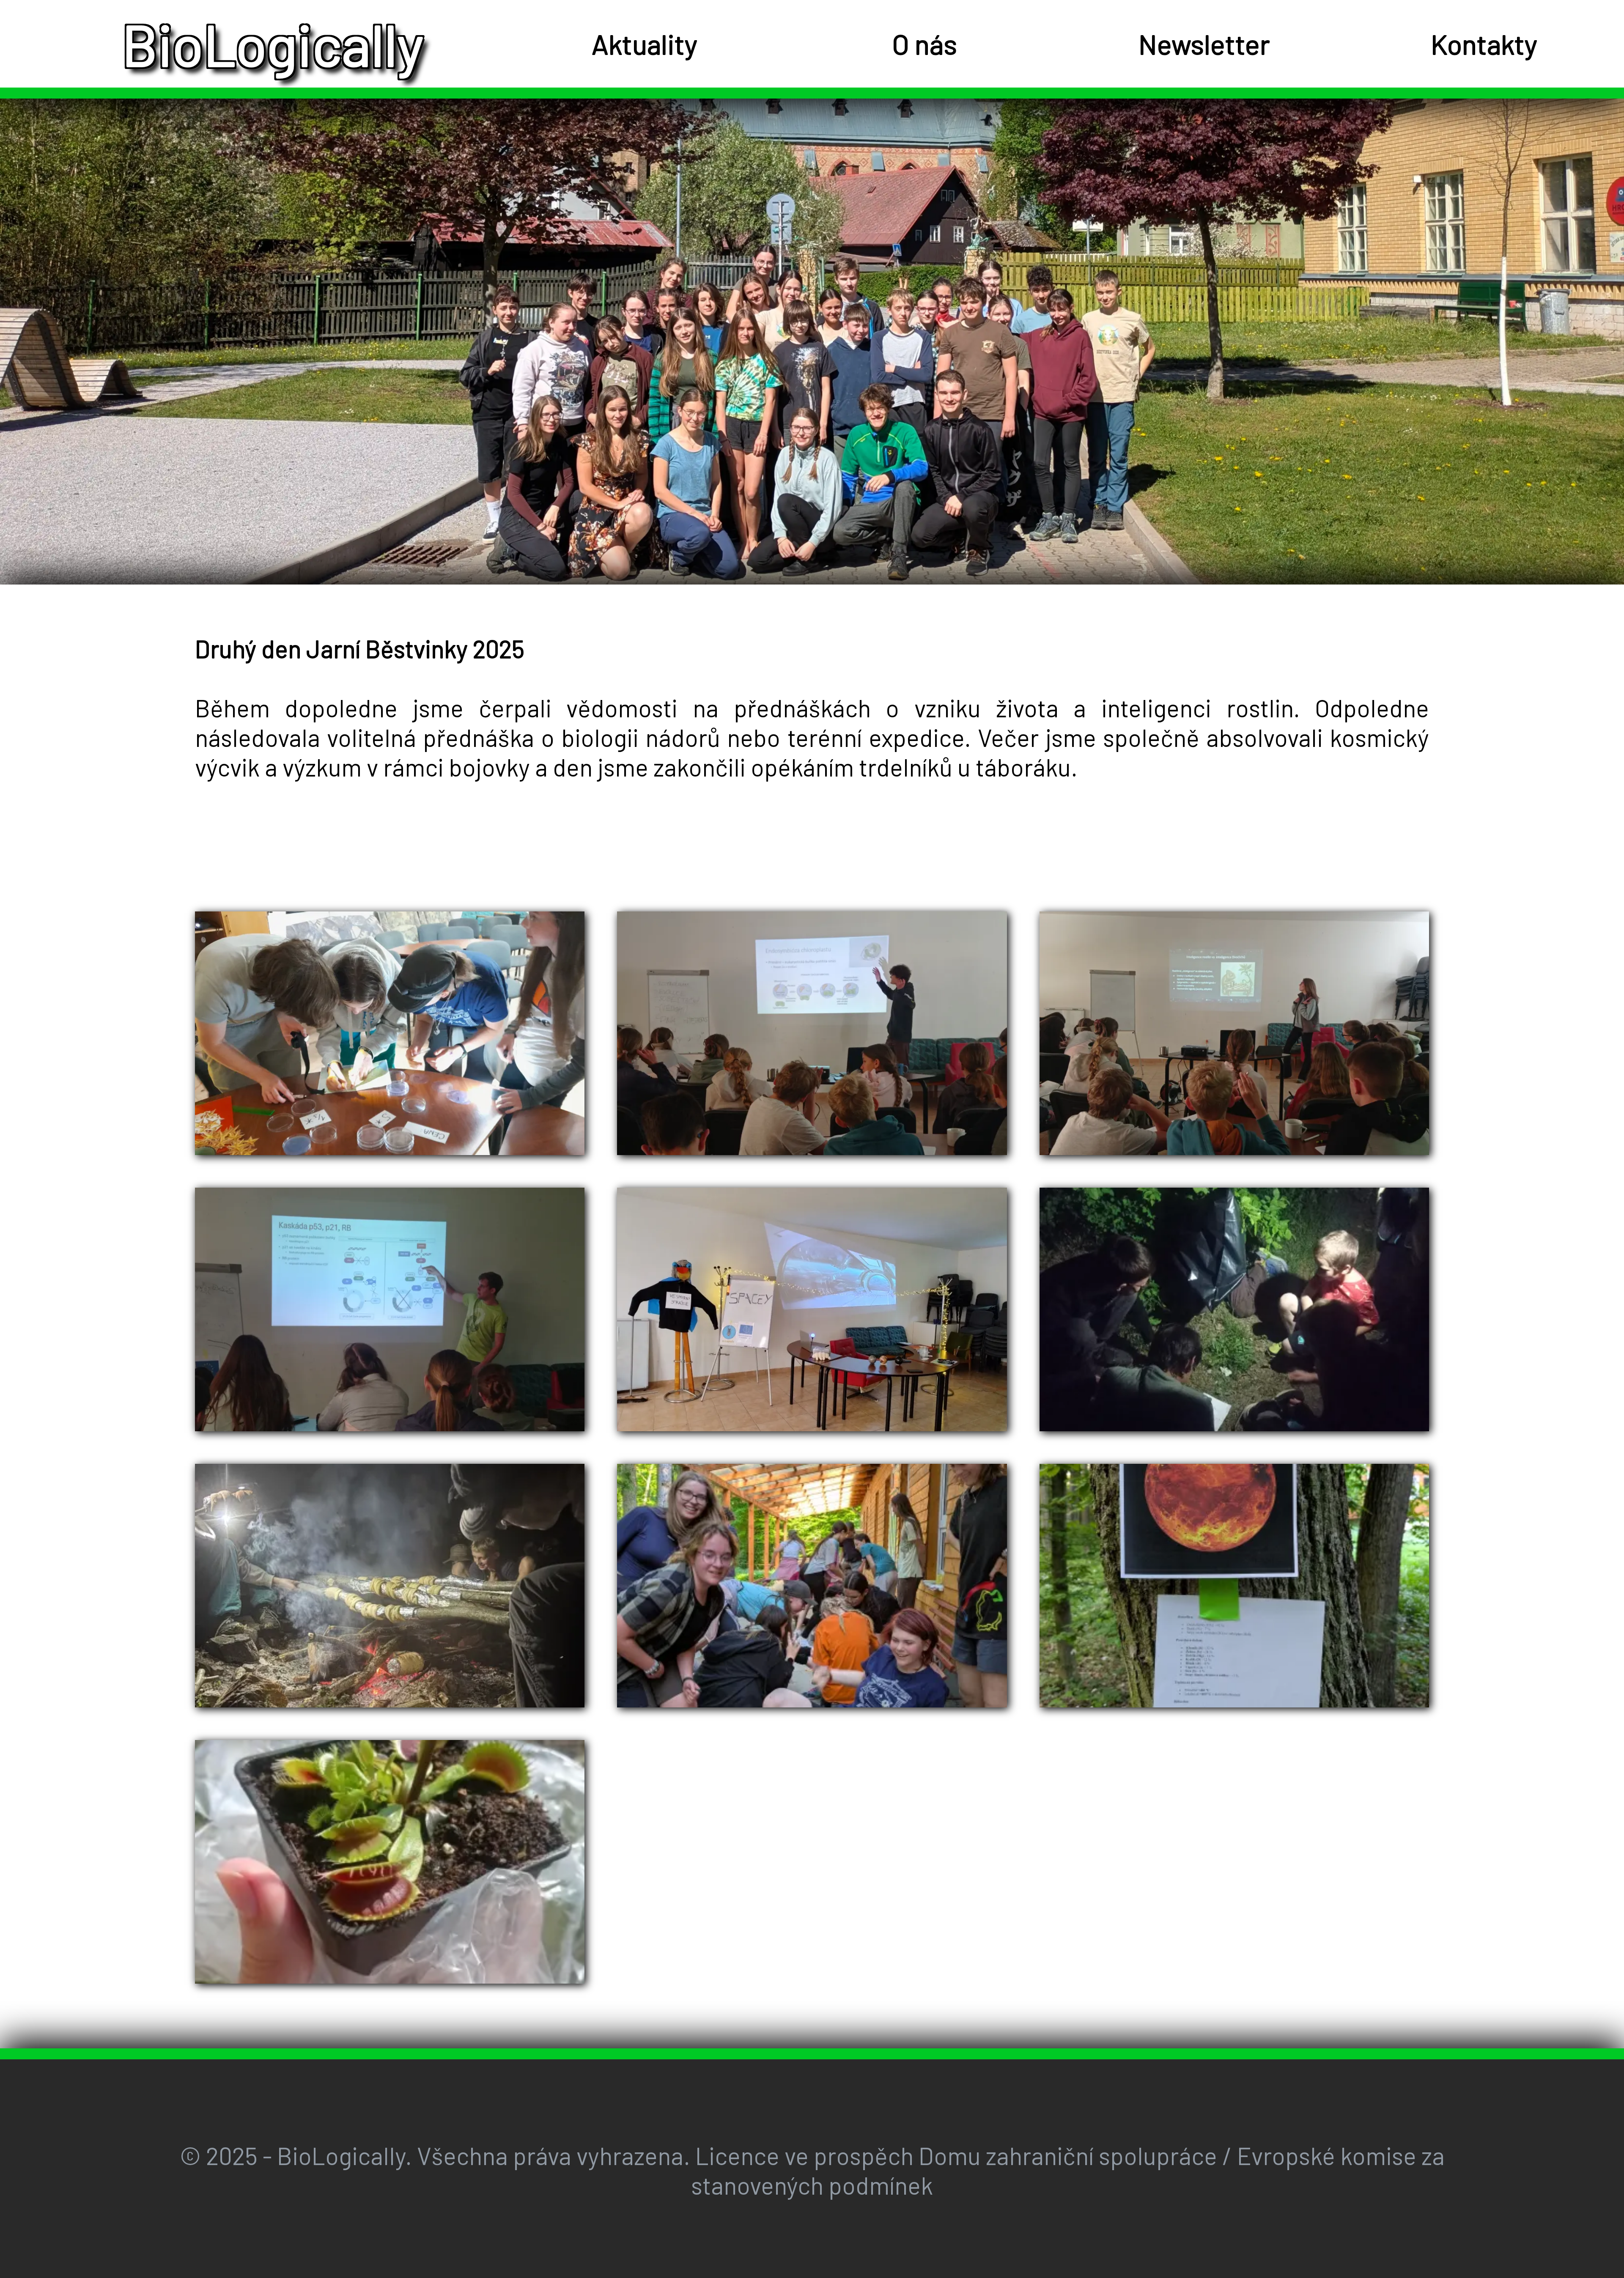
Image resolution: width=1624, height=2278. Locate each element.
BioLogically (273, 44)
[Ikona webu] (69, 44)
